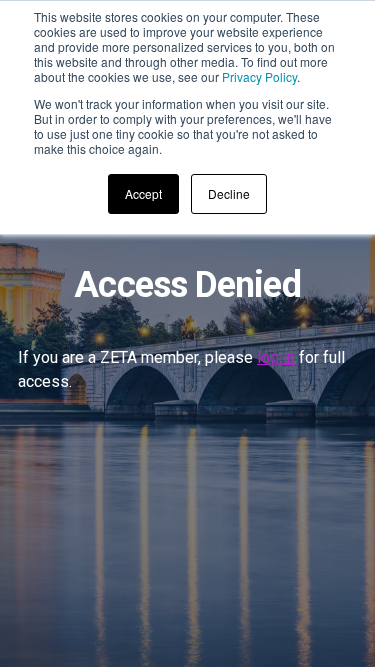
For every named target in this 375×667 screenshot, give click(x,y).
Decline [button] (229, 193)
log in (276, 357)
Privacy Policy (259, 76)
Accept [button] (143, 193)
